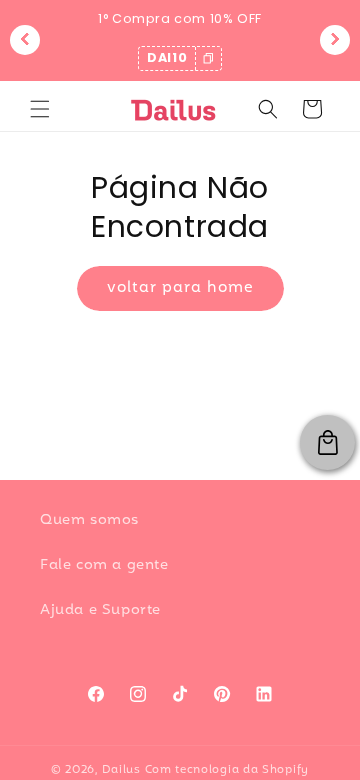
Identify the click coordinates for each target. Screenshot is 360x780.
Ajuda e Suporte (100, 610)
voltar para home (180, 288)
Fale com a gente (104, 565)
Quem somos (89, 520)
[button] (40, 109)
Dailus (121, 770)
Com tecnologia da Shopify (227, 770)
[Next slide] (335, 40)
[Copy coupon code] (208, 58)
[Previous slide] (25, 40)
